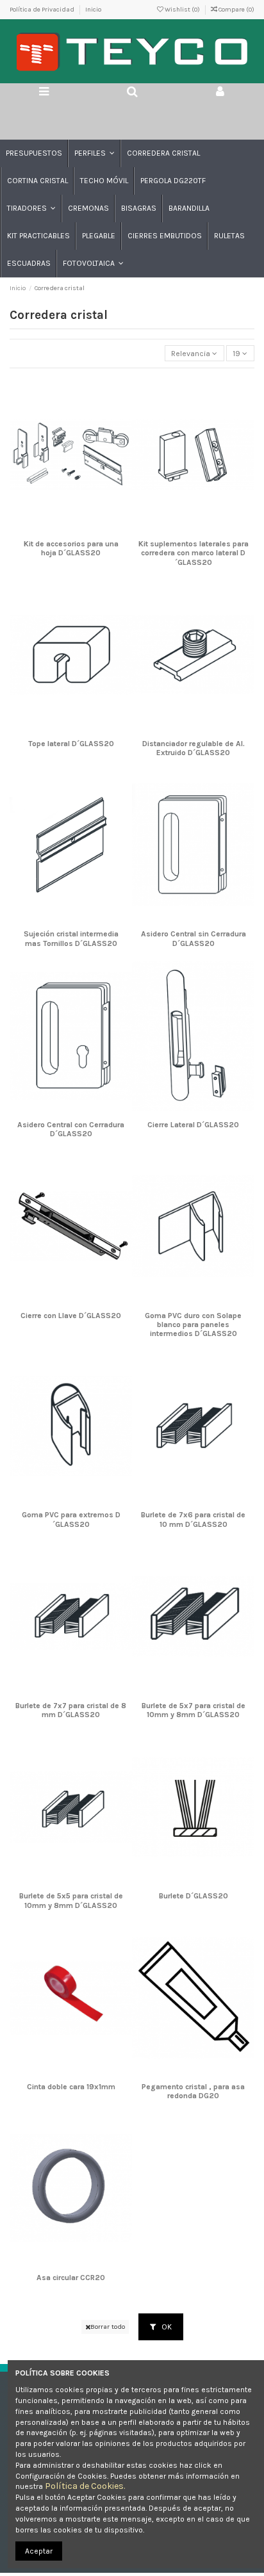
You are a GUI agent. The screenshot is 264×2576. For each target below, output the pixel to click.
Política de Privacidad (43, 10)
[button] (94, 153)
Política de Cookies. (85, 2486)
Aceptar (39, 2551)
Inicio (93, 10)
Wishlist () (182, 10)
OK (166, 2327)
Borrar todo (108, 2327)
